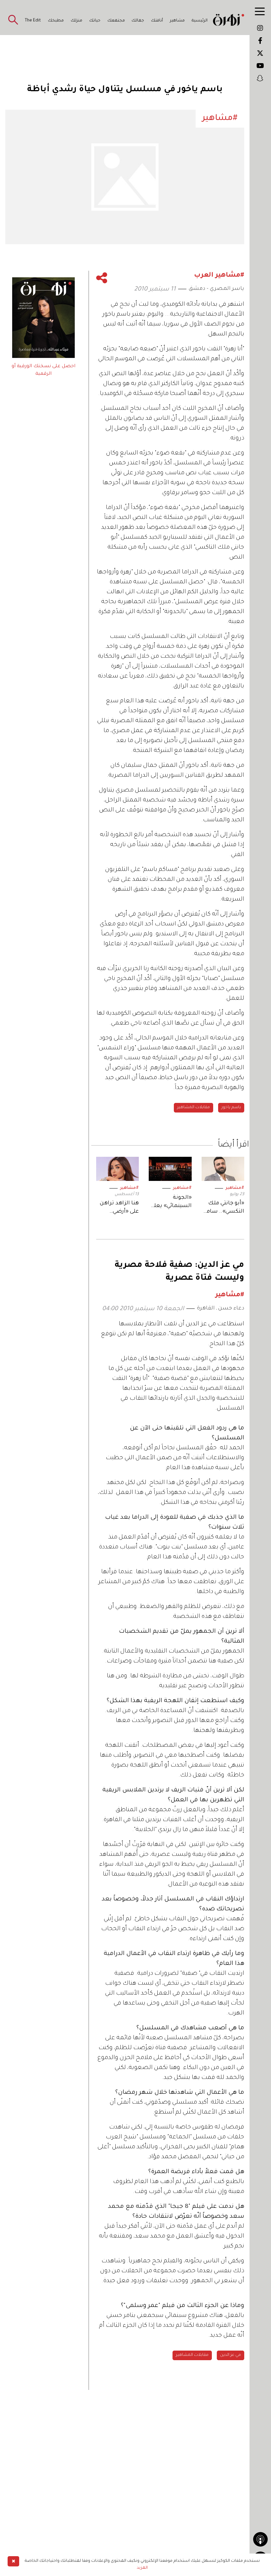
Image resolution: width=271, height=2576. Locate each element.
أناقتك (157, 21)
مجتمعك (116, 21)
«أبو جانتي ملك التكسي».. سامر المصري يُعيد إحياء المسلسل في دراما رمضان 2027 (224, 1208)
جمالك (138, 21)
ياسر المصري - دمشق (216, 289)
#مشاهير (235, 1188)
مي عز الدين (231, 2355)
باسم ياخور (231, 1108)
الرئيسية (200, 21)
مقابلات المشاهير (194, 1108)
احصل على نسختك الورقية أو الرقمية (43, 370)
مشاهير (177, 21)
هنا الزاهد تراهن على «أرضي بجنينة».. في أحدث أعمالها (119, 1208)
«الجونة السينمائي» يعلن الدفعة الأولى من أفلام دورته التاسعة (171, 1203)
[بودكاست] (260, 2539)
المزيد (142, 2568)
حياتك (95, 21)
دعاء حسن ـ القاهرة (221, 1308)
